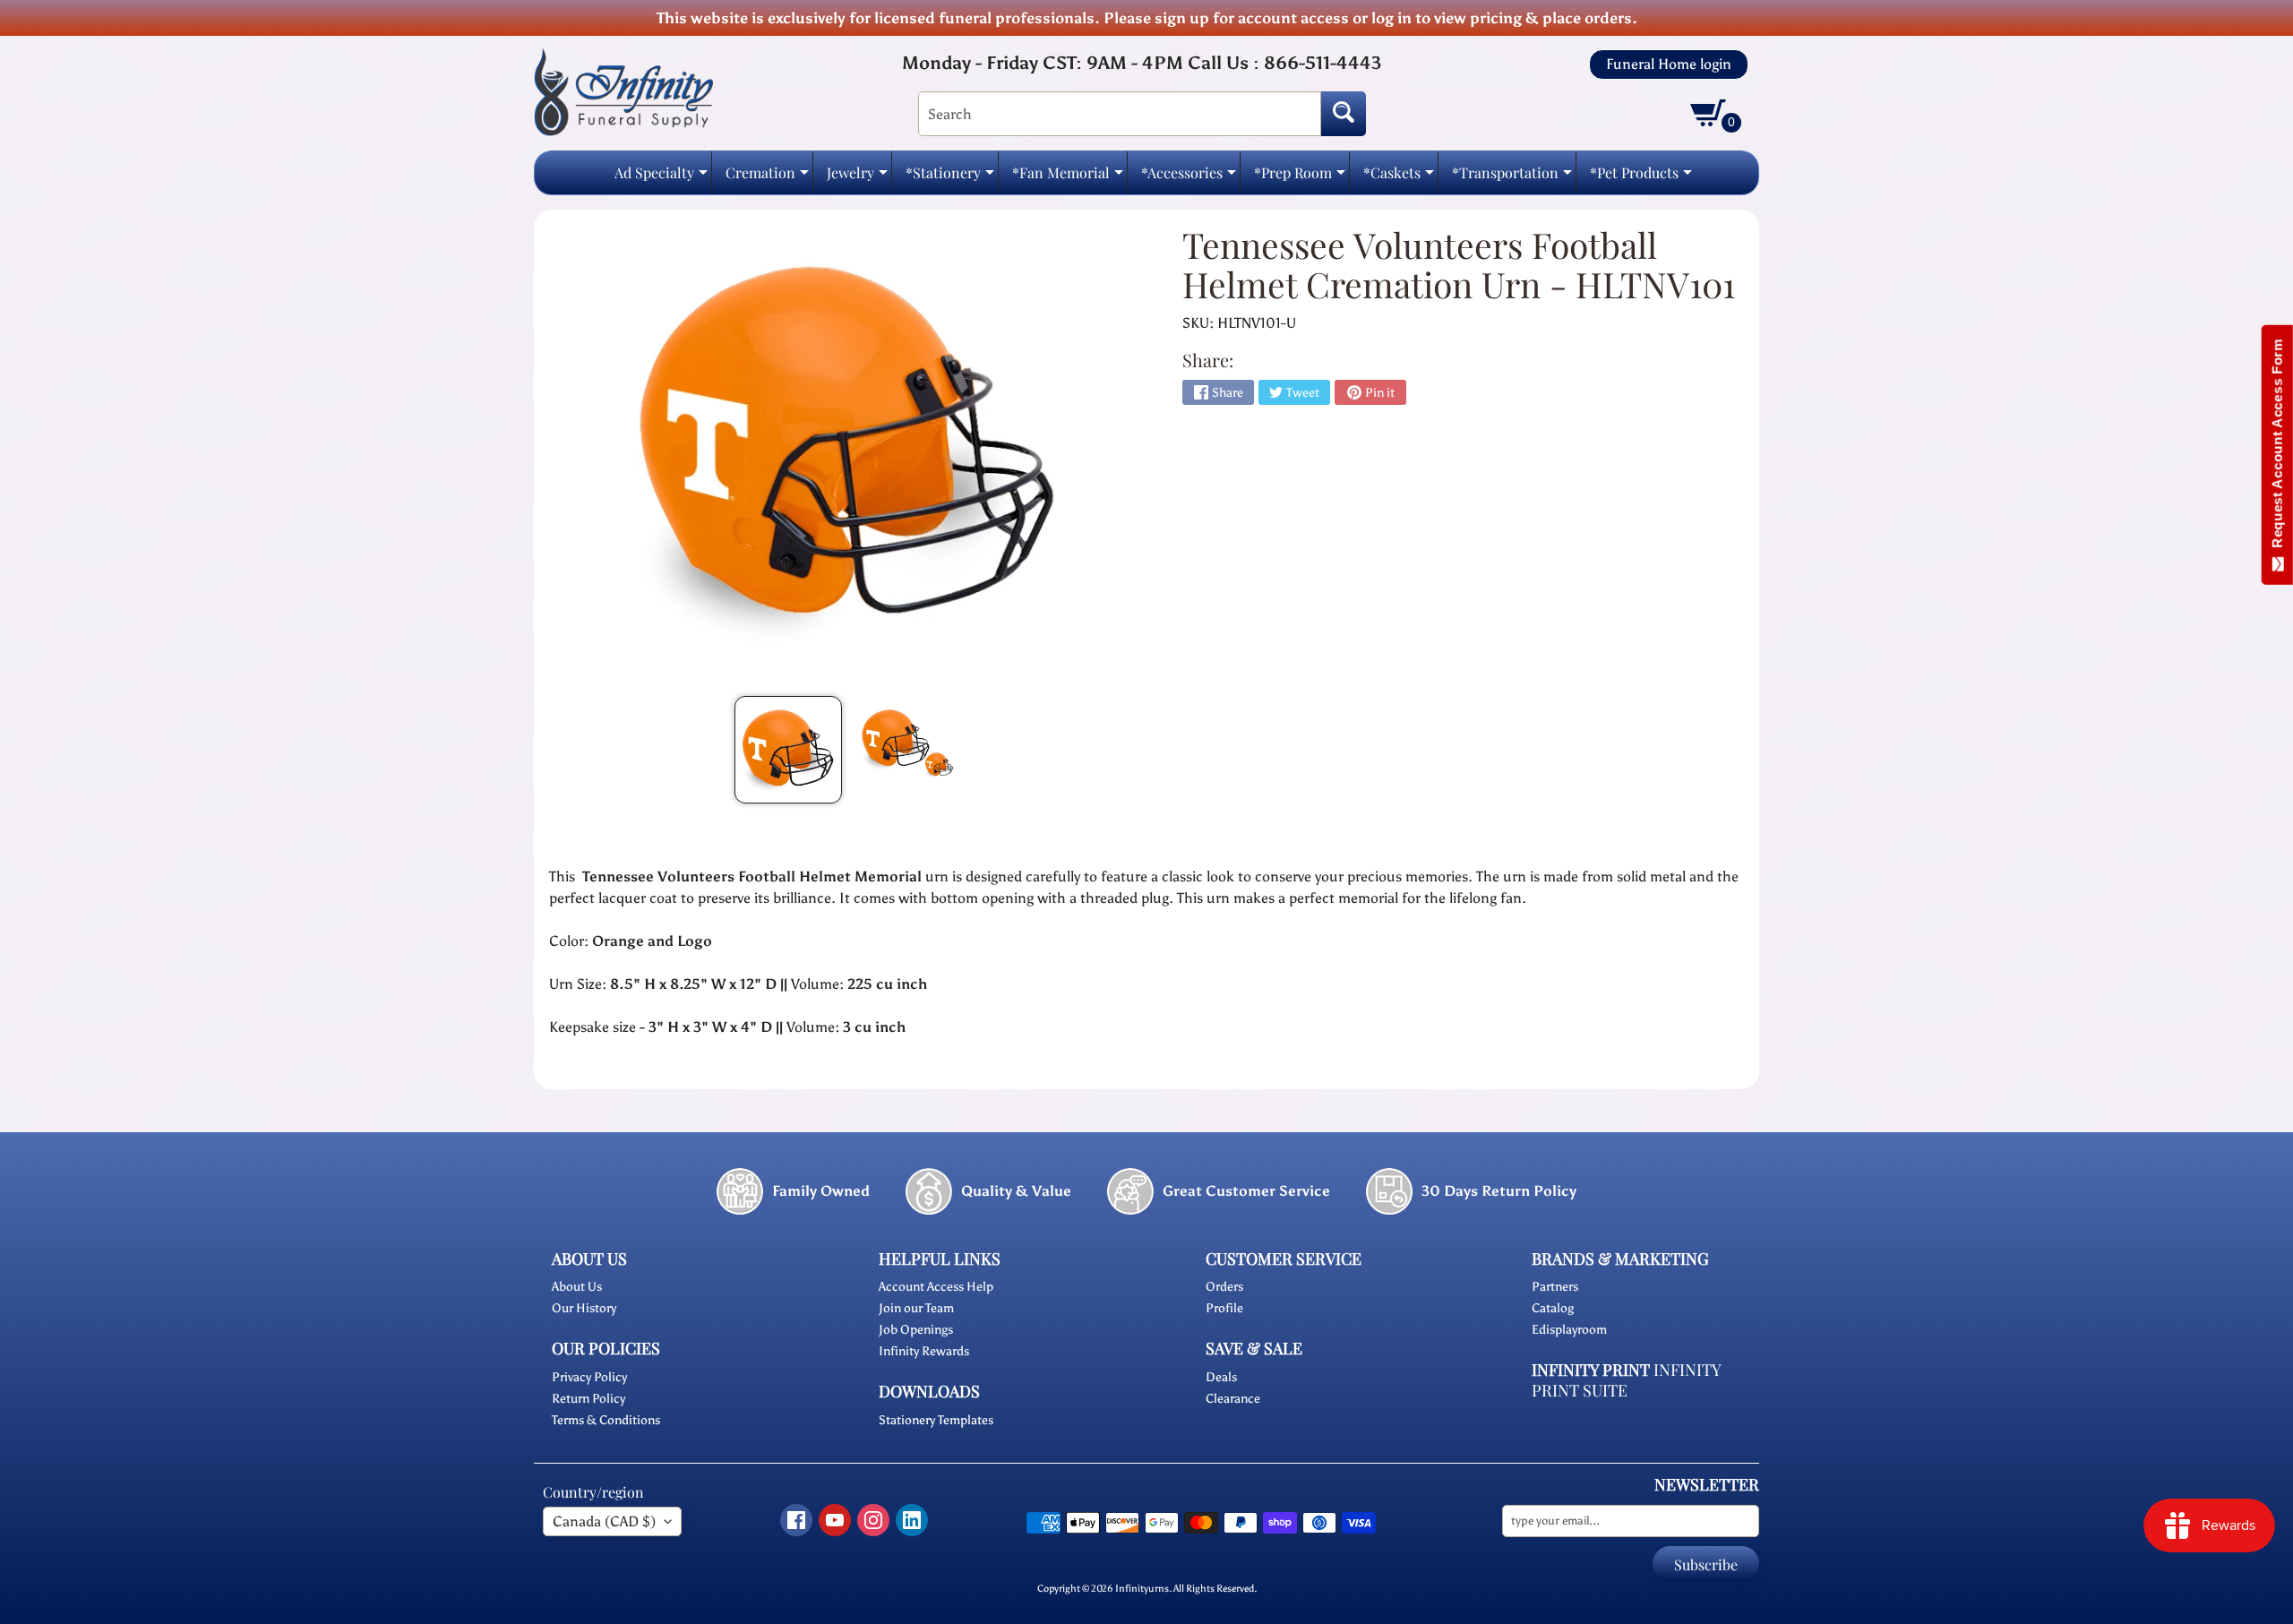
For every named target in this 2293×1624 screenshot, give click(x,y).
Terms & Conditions (606, 1420)
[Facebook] (796, 1520)
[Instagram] (873, 1520)
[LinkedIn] (912, 1520)
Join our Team (916, 1308)
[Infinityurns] (623, 91)
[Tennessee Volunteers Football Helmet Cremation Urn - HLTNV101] (788, 750)
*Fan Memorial (1068, 178)
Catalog (1553, 1308)
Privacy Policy (589, 1377)
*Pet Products (1641, 178)
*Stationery (950, 178)
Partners (1555, 1287)
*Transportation (1512, 178)
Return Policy (588, 1399)
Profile (1224, 1308)
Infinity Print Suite (1626, 1380)
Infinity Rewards (924, 1351)
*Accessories (1189, 178)
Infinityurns (1142, 1588)
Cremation (767, 178)
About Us (577, 1287)
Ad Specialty (661, 178)
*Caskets (1399, 178)
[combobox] (1120, 114)
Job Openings (916, 1330)
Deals (1221, 1377)
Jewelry (857, 178)
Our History (584, 1308)
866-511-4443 (1323, 63)
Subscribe (1706, 1564)
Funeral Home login (1669, 64)
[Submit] (1344, 114)
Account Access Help (936, 1287)
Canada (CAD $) (604, 1521)
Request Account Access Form (2277, 447)
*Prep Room (1300, 178)
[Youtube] (835, 1520)
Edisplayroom (1569, 1330)
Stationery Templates (936, 1420)
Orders (1224, 1287)
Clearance (1233, 1399)
